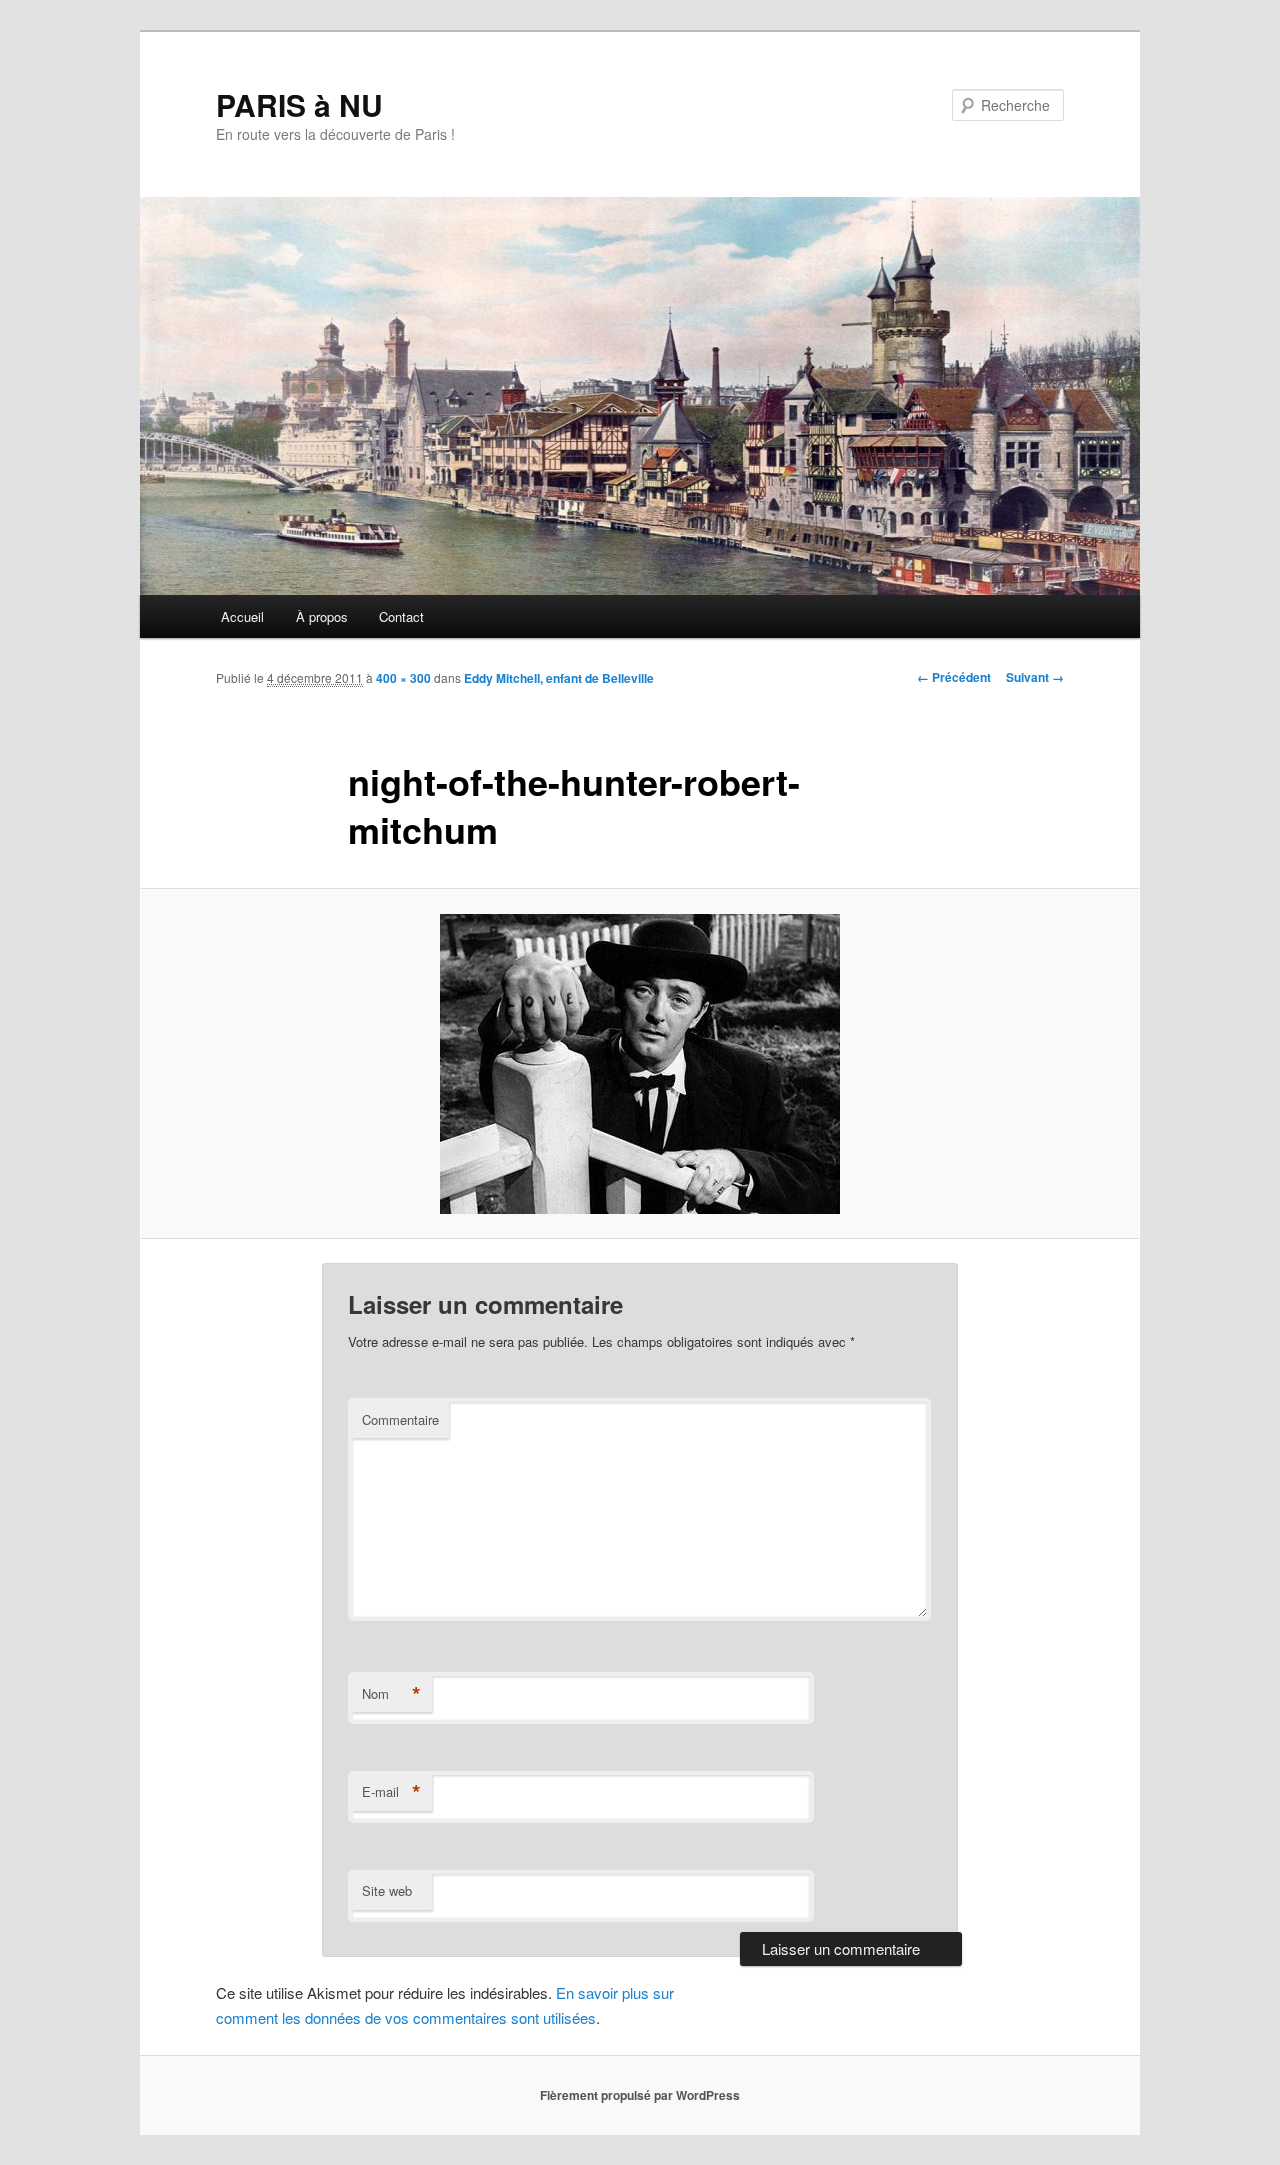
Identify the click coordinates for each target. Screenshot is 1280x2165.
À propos (322, 616)
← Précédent (954, 677)
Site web (387, 1890)
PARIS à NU (299, 104)
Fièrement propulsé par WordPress (640, 2095)
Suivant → (1035, 677)
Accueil (242, 616)
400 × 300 (403, 678)
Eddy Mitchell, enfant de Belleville (559, 678)
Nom (391, 1694)
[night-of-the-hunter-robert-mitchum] (640, 1064)
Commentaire (400, 1419)
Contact (401, 616)
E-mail (391, 1792)
